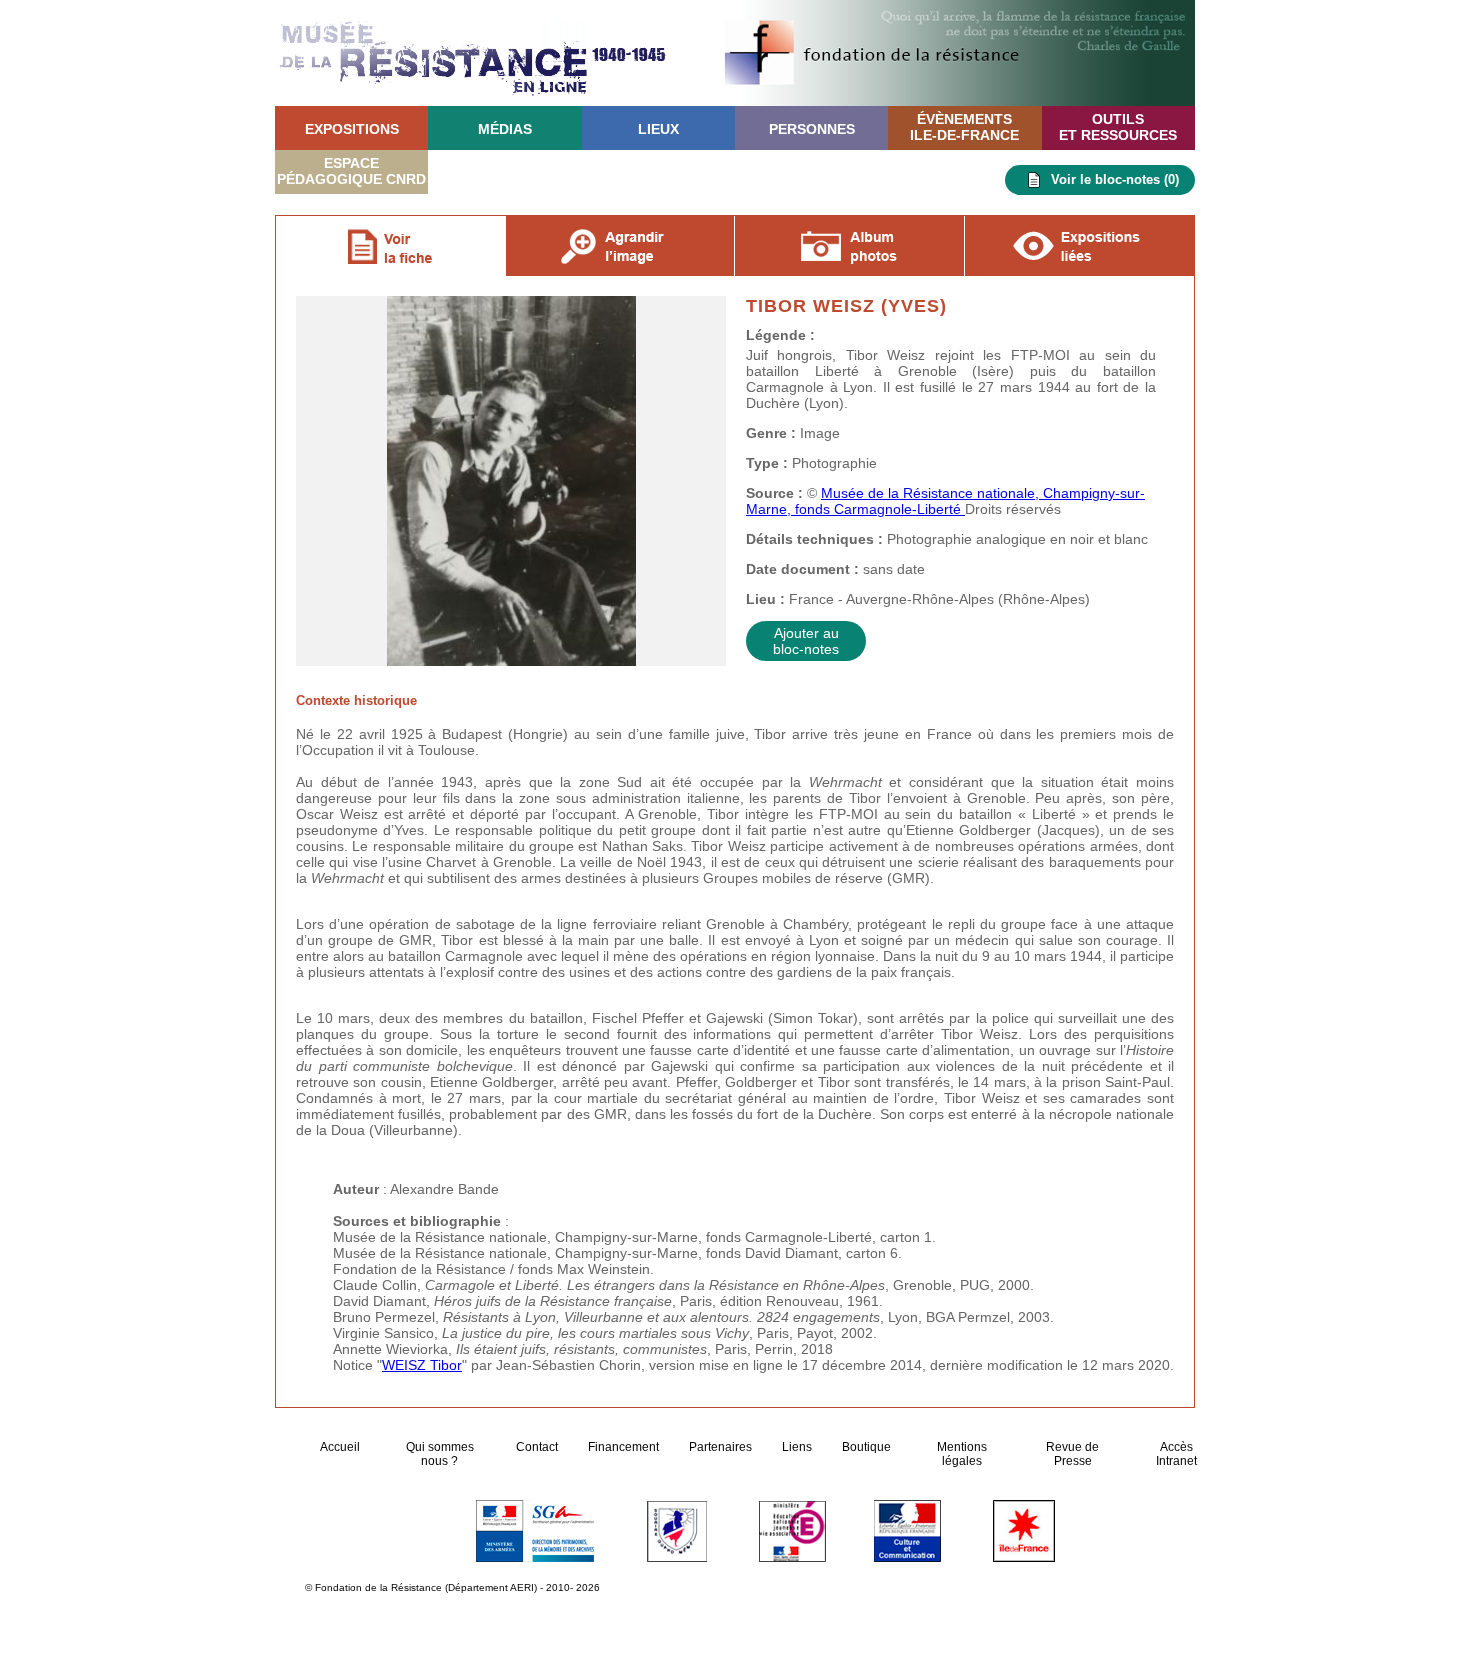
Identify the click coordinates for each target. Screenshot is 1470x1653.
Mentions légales (962, 1454)
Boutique (866, 1447)
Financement (623, 1447)
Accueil (341, 1447)
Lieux (658, 129)
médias (505, 129)
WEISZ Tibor (422, 1365)
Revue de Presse (1072, 1454)
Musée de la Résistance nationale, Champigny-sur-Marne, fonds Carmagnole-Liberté (945, 501)
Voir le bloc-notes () (1115, 179)
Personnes (812, 129)
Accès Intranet (1176, 1454)
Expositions (352, 129)
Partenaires (720, 1447)
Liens (797, 1447)
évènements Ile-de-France (964, 127)
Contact (537, 1447)
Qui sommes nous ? (440, 1454)
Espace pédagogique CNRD (351, 171)
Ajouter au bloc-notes (806, 641)
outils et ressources (1118, 127)
